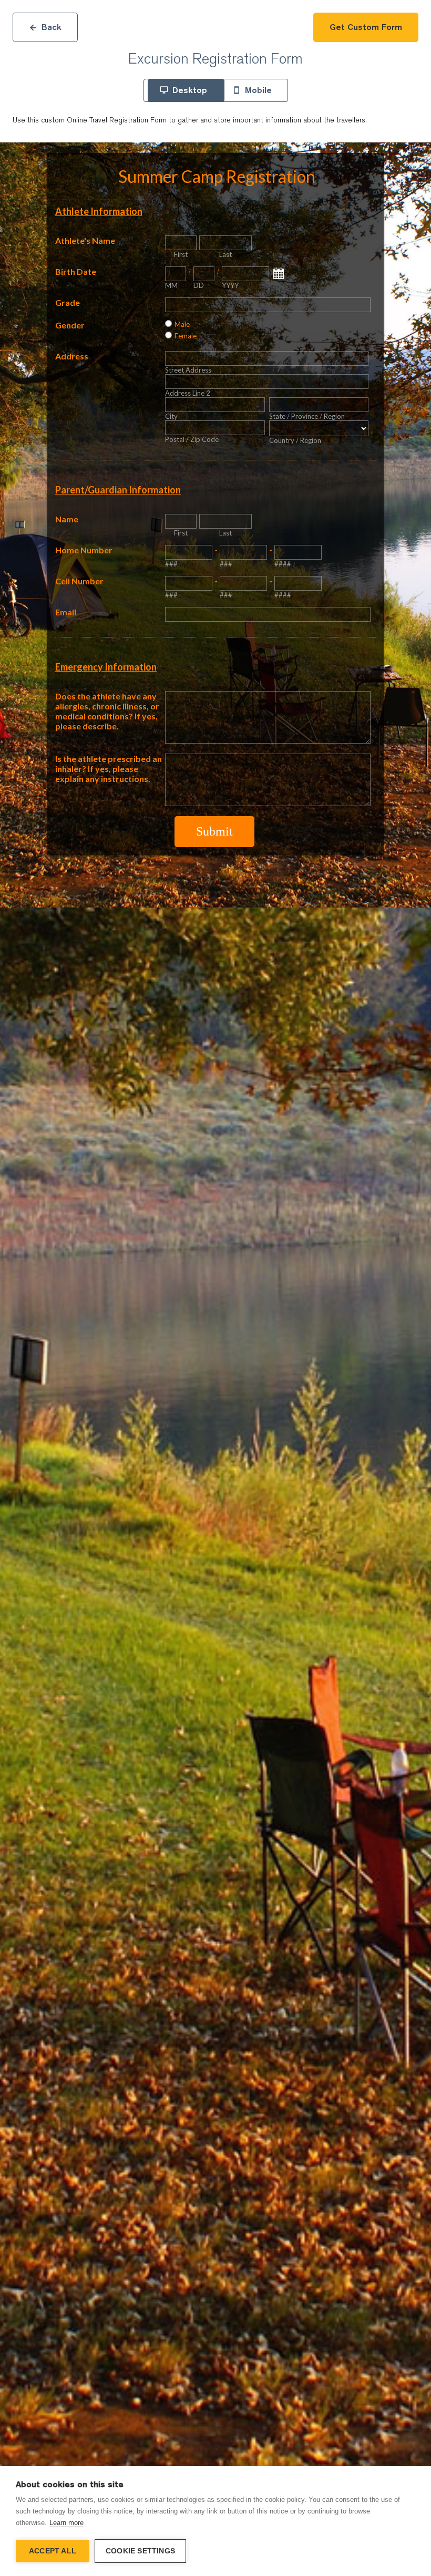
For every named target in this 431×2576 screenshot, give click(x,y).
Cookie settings (140, 2551)
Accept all (53, 2551)
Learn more (66, 2523)
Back (52, 27)
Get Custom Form (366, 27)
